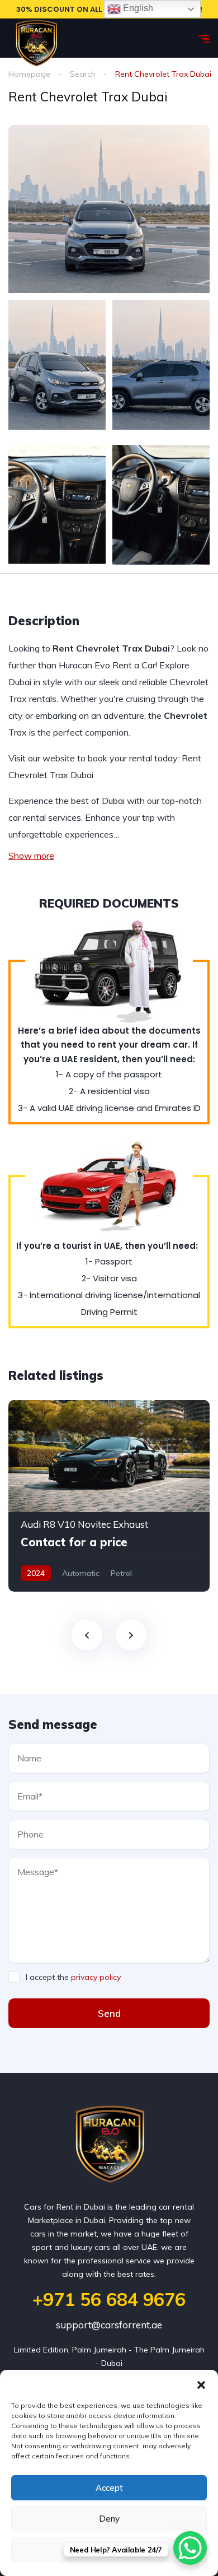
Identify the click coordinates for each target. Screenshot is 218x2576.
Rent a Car (134, 665)
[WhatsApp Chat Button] (190, 2548)
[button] (201, 2384)
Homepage (29, 74)
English (137, 8)
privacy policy (96, 1977)
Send (109, 2013)
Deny (109, 2519)
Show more (31, 855)
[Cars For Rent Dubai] (36, 38)
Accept (109, 2488)
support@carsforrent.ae (109, 2325)
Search (83, 74)
